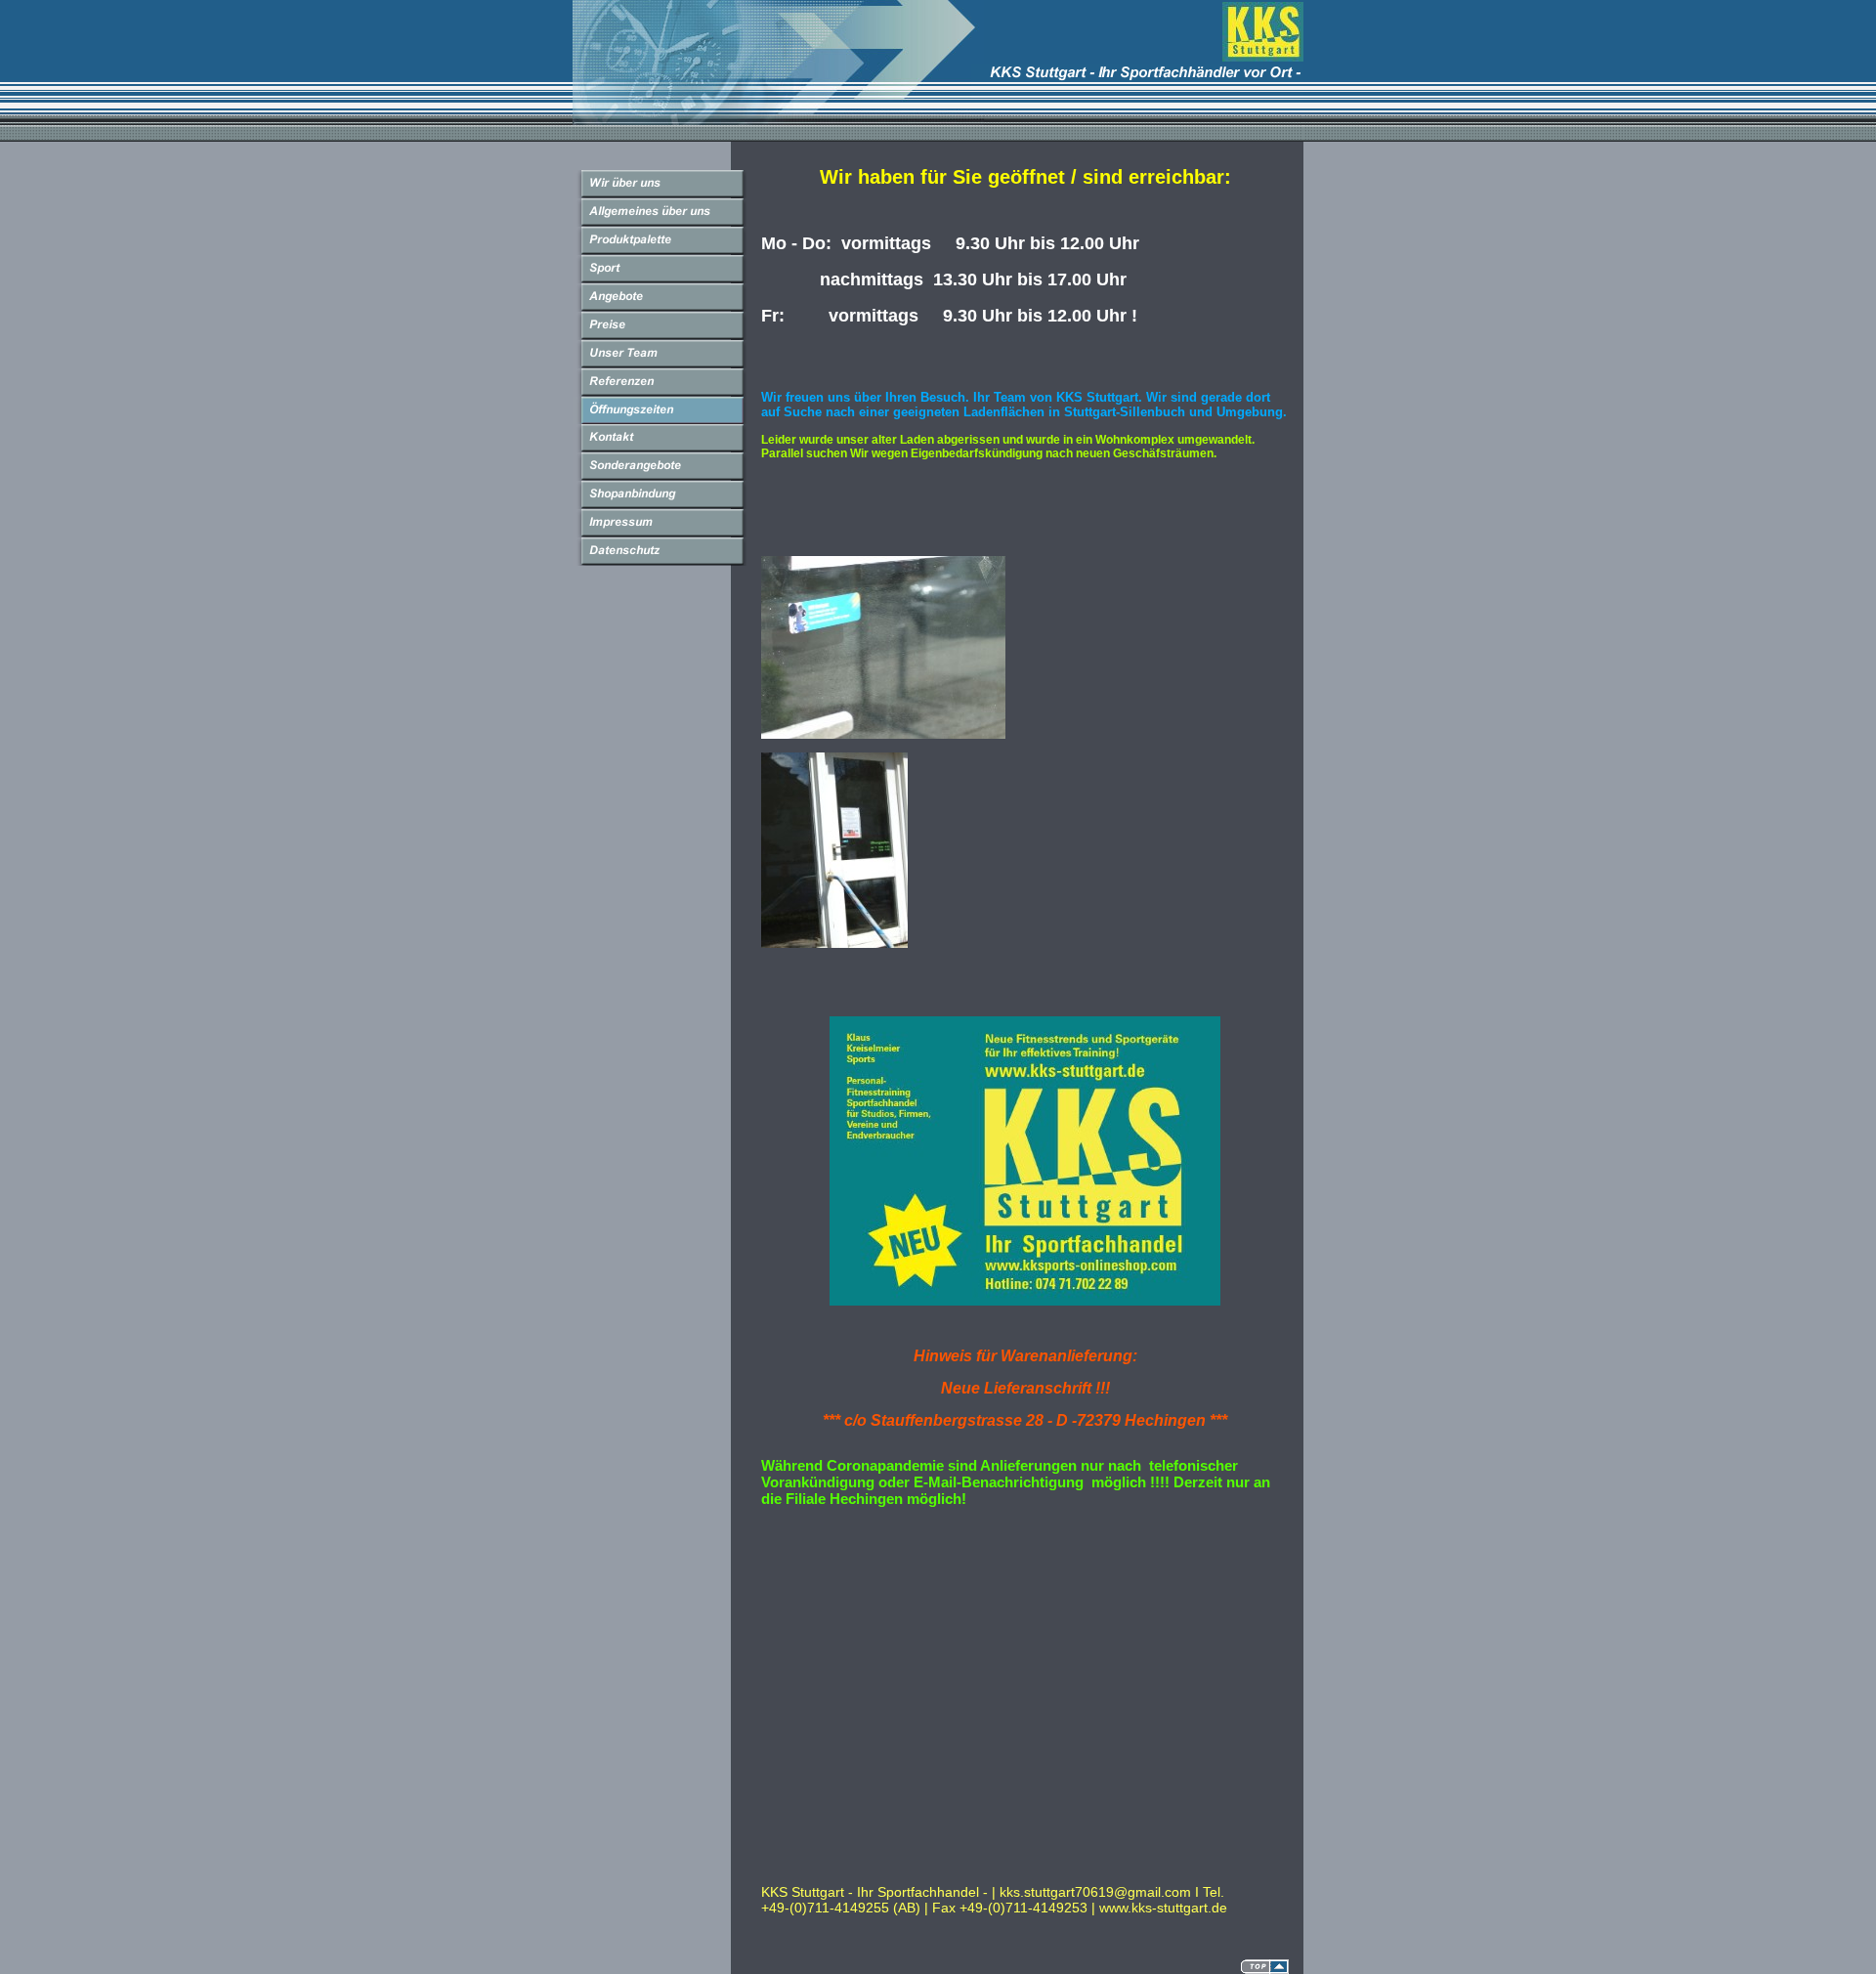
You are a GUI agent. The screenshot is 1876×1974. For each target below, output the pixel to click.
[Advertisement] (990, 1566)
